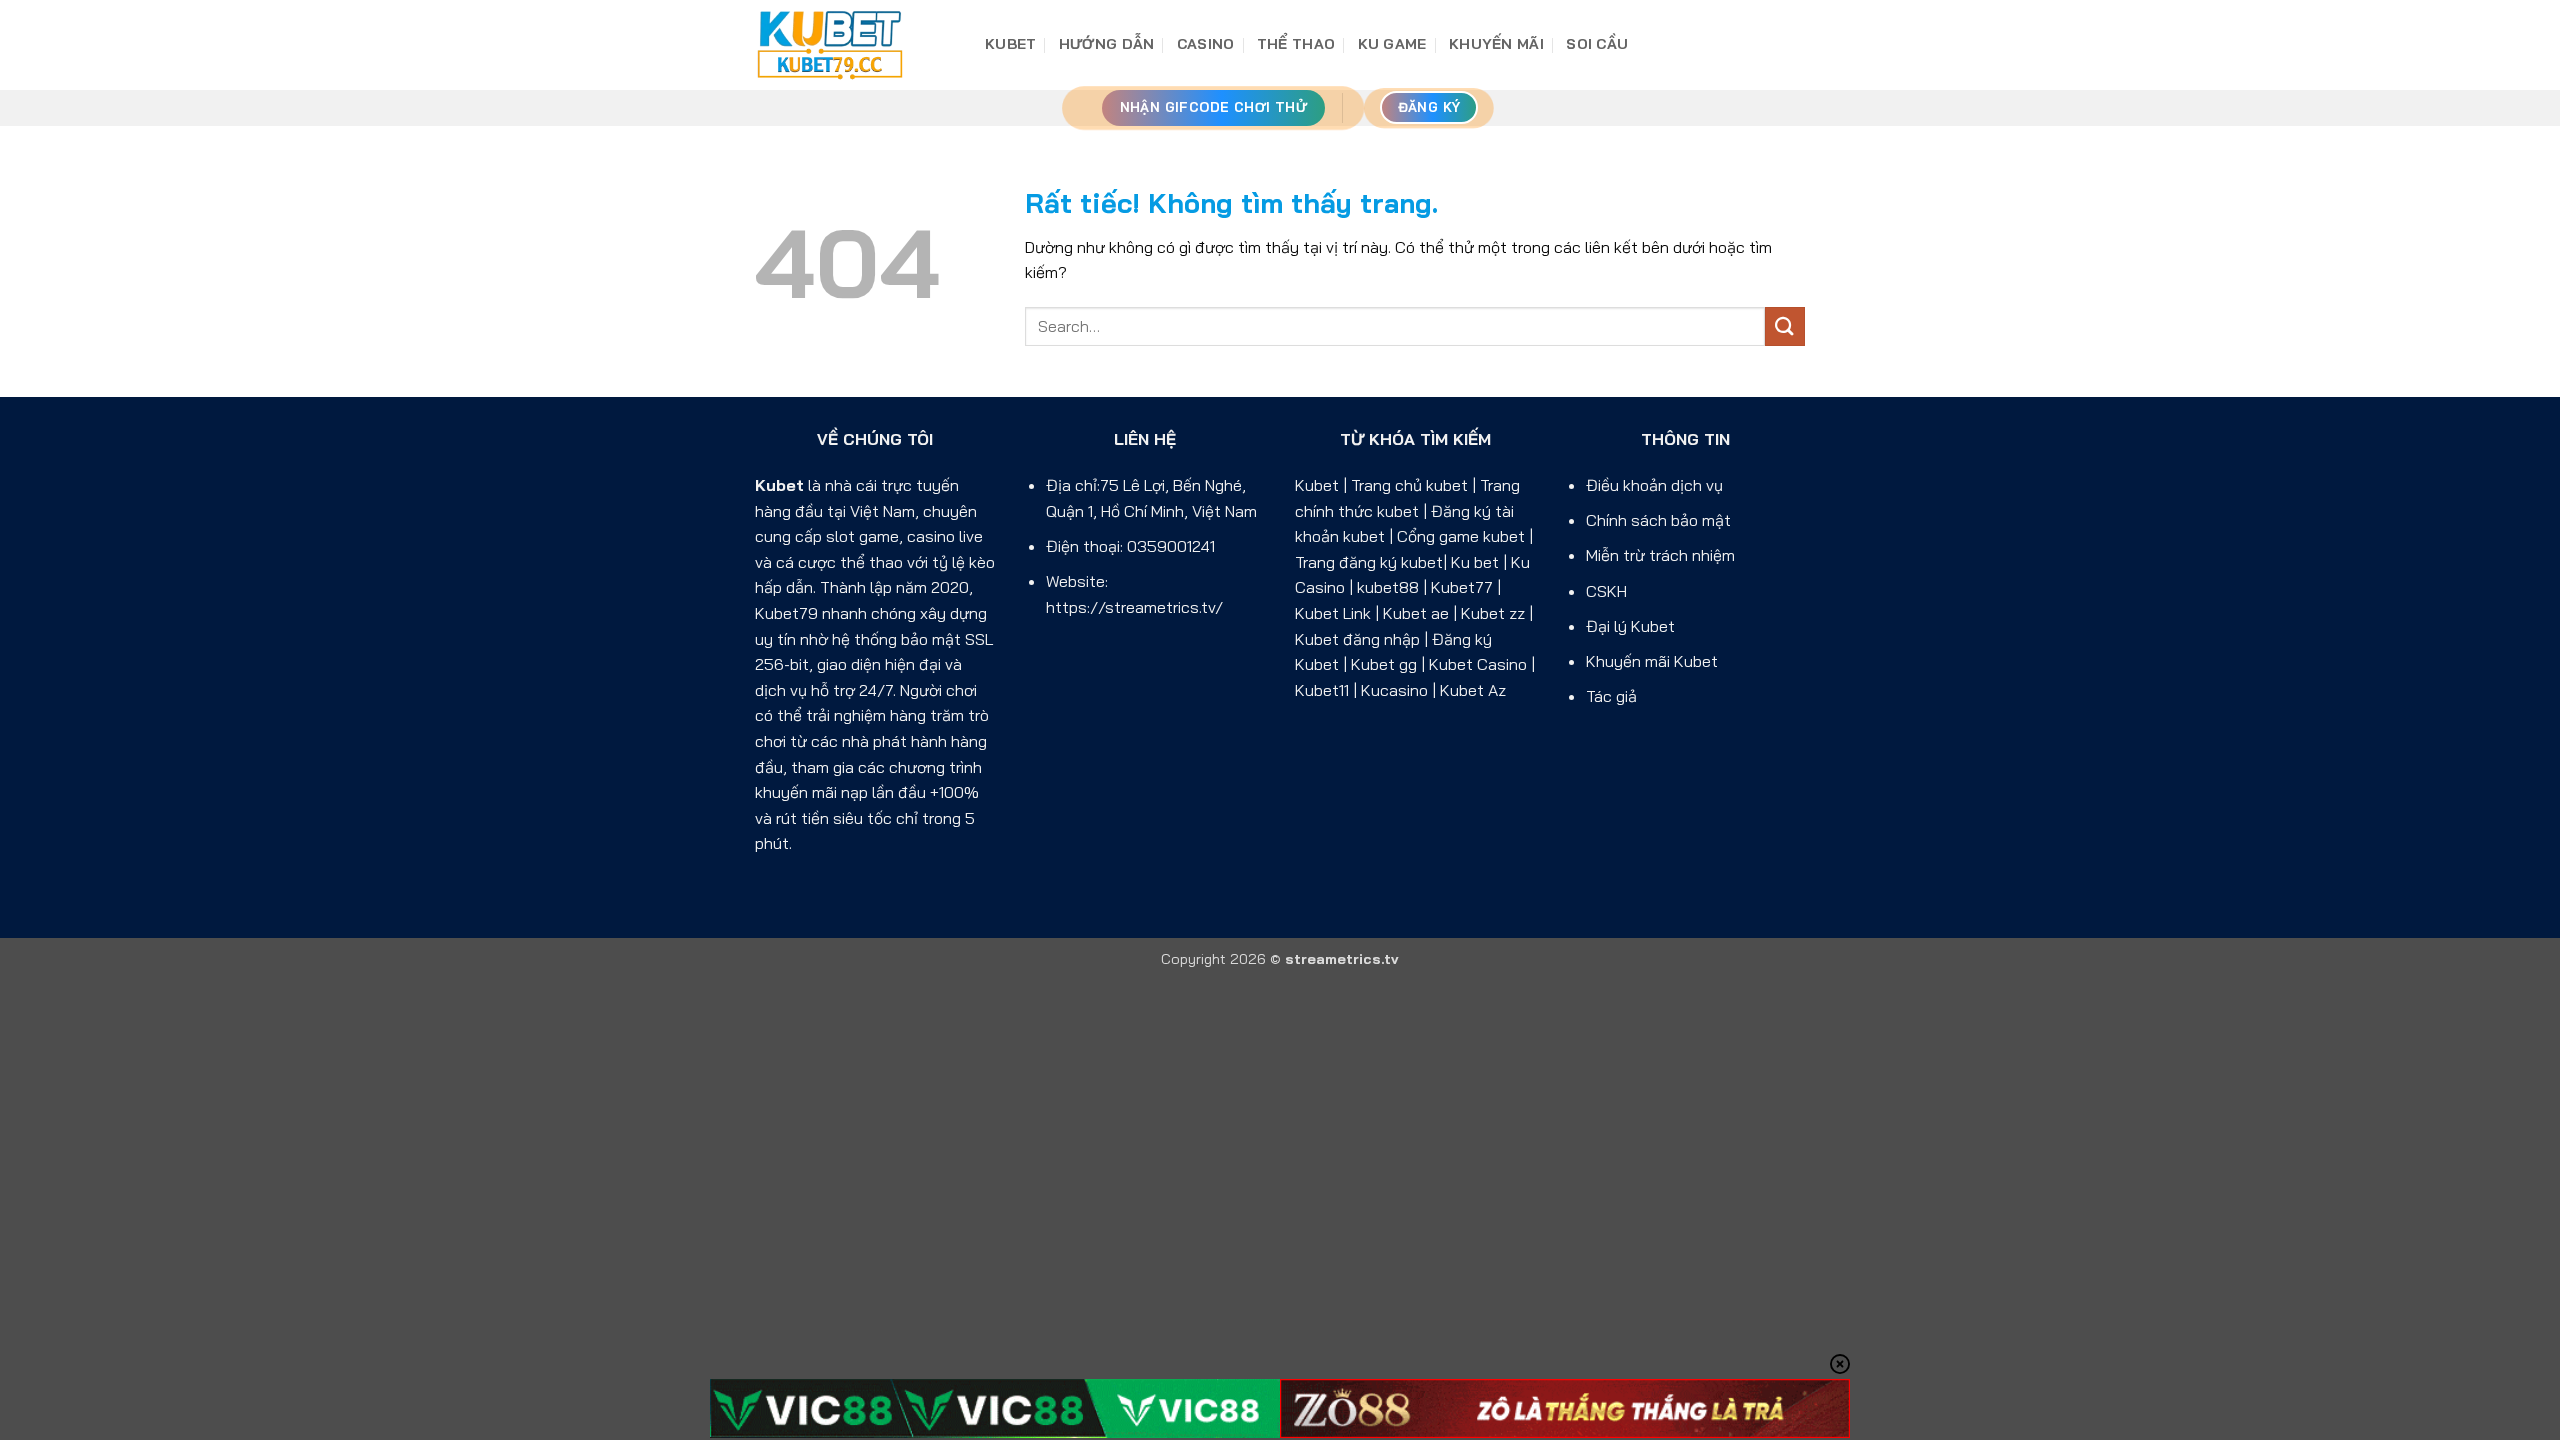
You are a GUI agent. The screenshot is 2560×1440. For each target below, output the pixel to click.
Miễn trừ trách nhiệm (1660, 555)
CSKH (1606, 591)
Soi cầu (1597, 44)
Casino (1206, 44)
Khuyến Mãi (1496, 44)
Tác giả (1611, 696)
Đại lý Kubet (1630, 626)
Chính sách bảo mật (1658, 520)
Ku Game (1392, 44)
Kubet (779, 485)
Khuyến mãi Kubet (1652, 661)
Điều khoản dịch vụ (1654, 485)
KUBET (1010, 44)
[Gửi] (1785, 326)
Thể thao (1296, 44)
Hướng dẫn (1107, 44)
